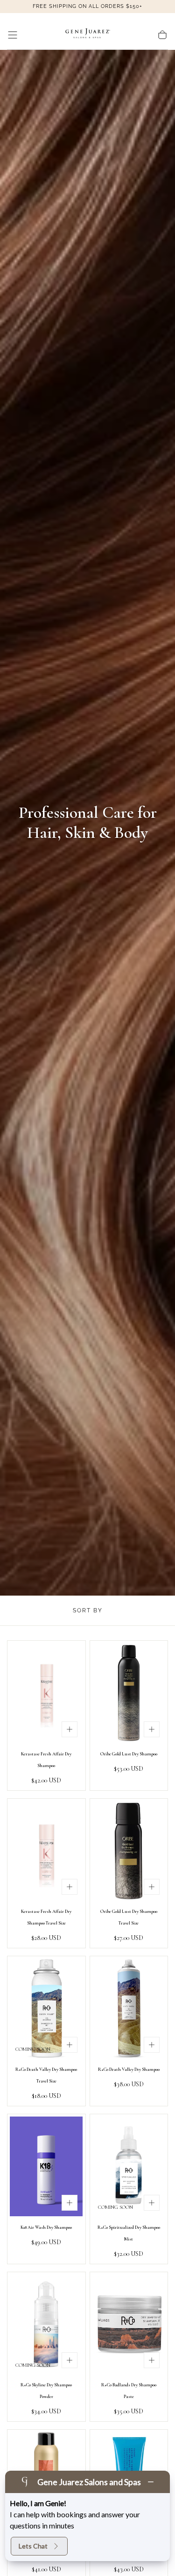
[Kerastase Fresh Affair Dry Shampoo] (46, 1693)
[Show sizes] (70, 1729)
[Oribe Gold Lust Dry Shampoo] (129, 1693)
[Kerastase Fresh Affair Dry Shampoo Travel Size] (46, 1851)
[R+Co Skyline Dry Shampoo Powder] (46, 2324)
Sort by (88, 1610)
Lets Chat (33, 2546)
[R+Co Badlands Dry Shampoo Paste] (129, 2324)
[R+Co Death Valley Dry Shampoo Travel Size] (46, 2008)
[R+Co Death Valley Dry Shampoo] (129, 2008)
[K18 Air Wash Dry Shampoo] (46, 2166)
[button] (13, 35)
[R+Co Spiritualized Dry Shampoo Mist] (129, 2166)
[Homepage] (88, 35)
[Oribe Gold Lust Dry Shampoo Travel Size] (129, 1851)
